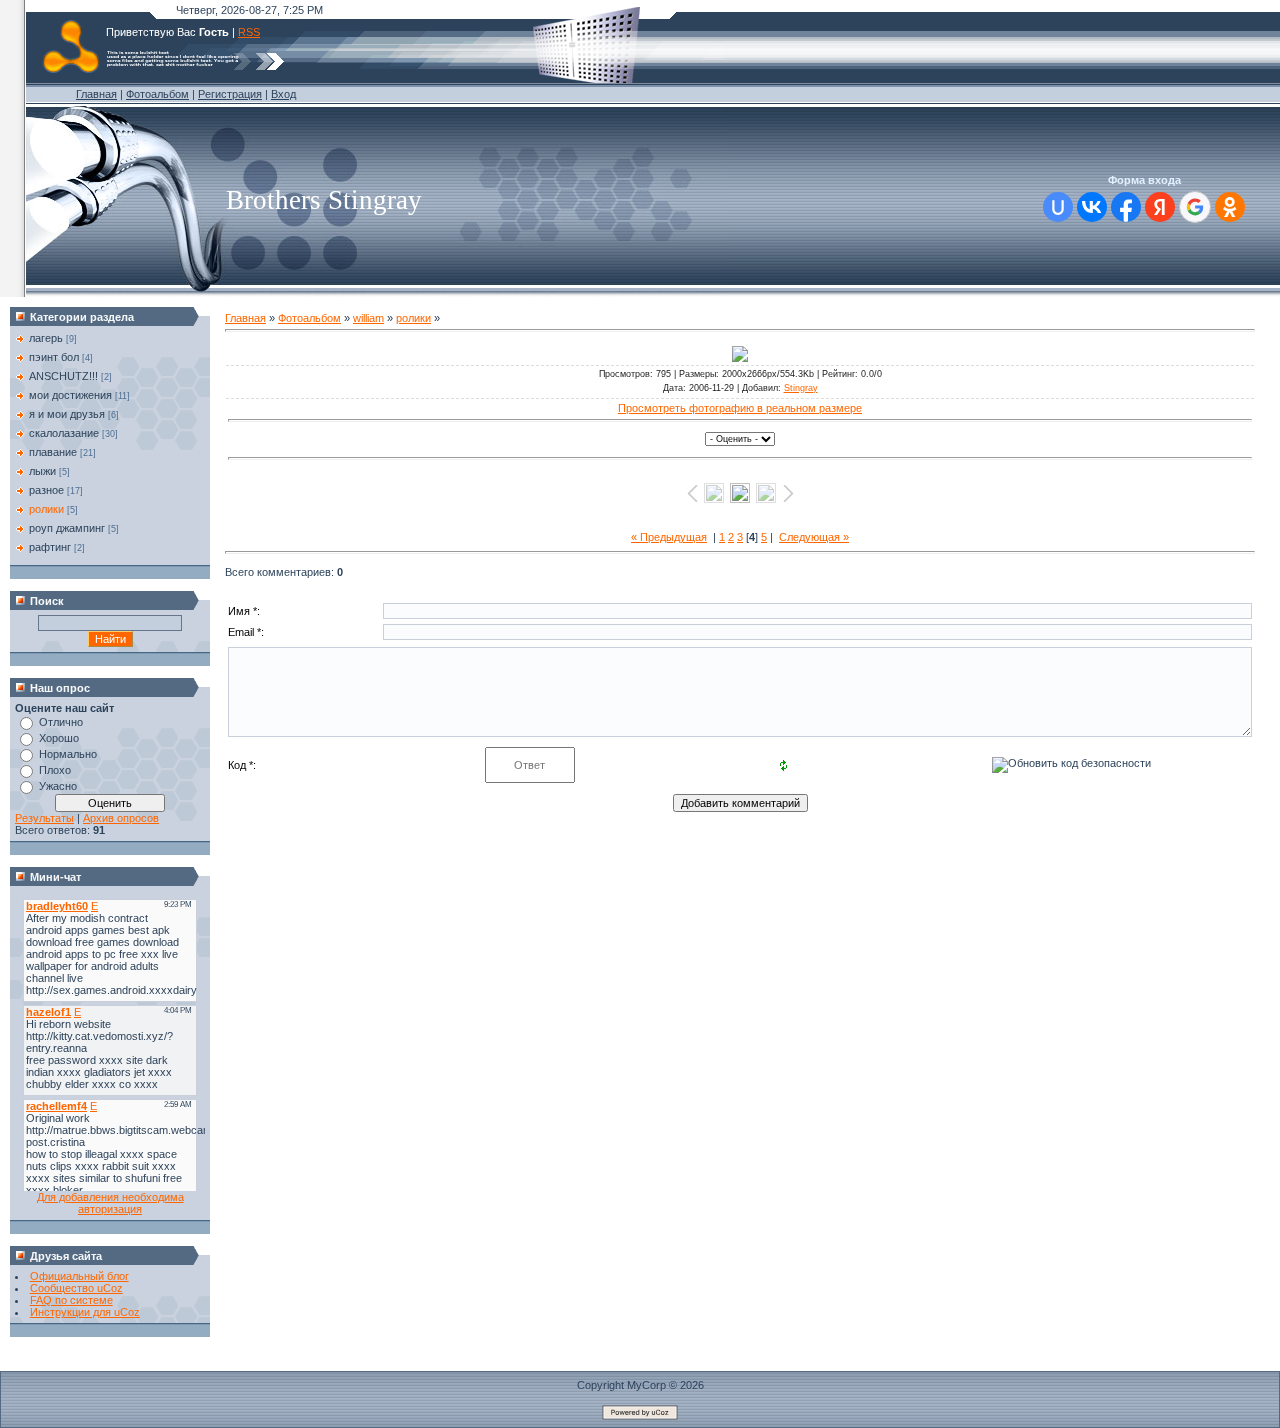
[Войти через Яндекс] (1160, 207)
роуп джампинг (67, 528)
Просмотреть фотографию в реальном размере (740, 408)
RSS (249, 32)
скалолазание (64, 433)
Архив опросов (121, 818)
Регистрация (230, 94)
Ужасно (58, 786)
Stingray (801, 388)
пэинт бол (54, 357)
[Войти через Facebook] (1126, 207)
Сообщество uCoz (76, 1288)
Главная (96, 94)
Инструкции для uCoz (85, 1312)
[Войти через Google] (1195, 207)
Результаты (44, 818)
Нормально (68, 754)
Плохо (55, 770)
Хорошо (59, 738)
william (368, 318)
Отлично (61, 722)
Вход (283, 94)
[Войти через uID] (1058, 207)
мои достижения (70, 395)
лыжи (42, 471)
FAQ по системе (71, 1300)
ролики (46, 509)
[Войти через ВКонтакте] (1092, 207)
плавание (53, 452)
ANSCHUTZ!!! (63, 376)
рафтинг (50, 547)
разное (46, 490)
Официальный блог (79, 1276)
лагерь (46, 338)
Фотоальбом (157, 94)
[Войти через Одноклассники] (1230, 207)
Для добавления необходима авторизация (110, 1203)
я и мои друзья (67, 414)
